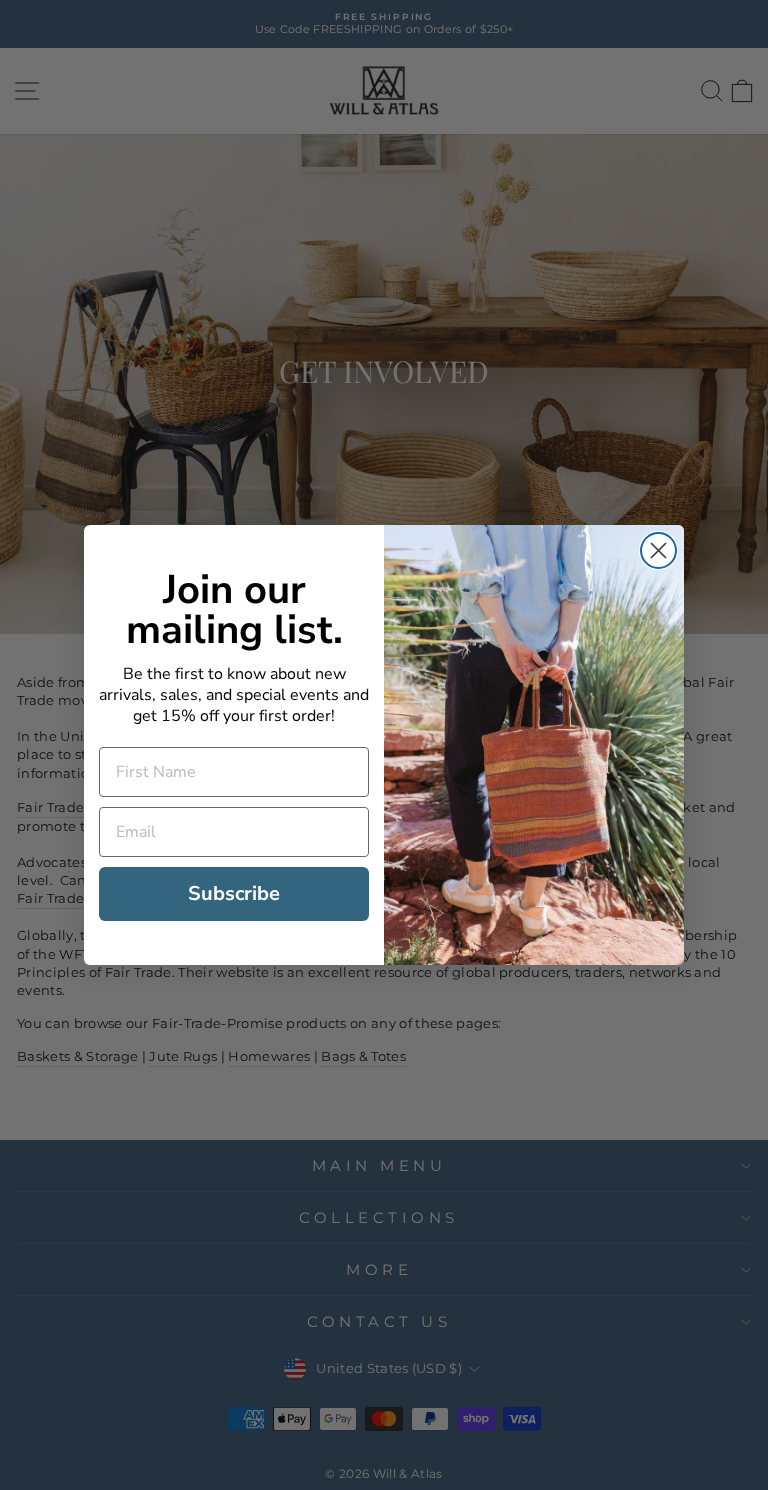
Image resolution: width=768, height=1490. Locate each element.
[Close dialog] (658, 550)
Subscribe (234, 893)
